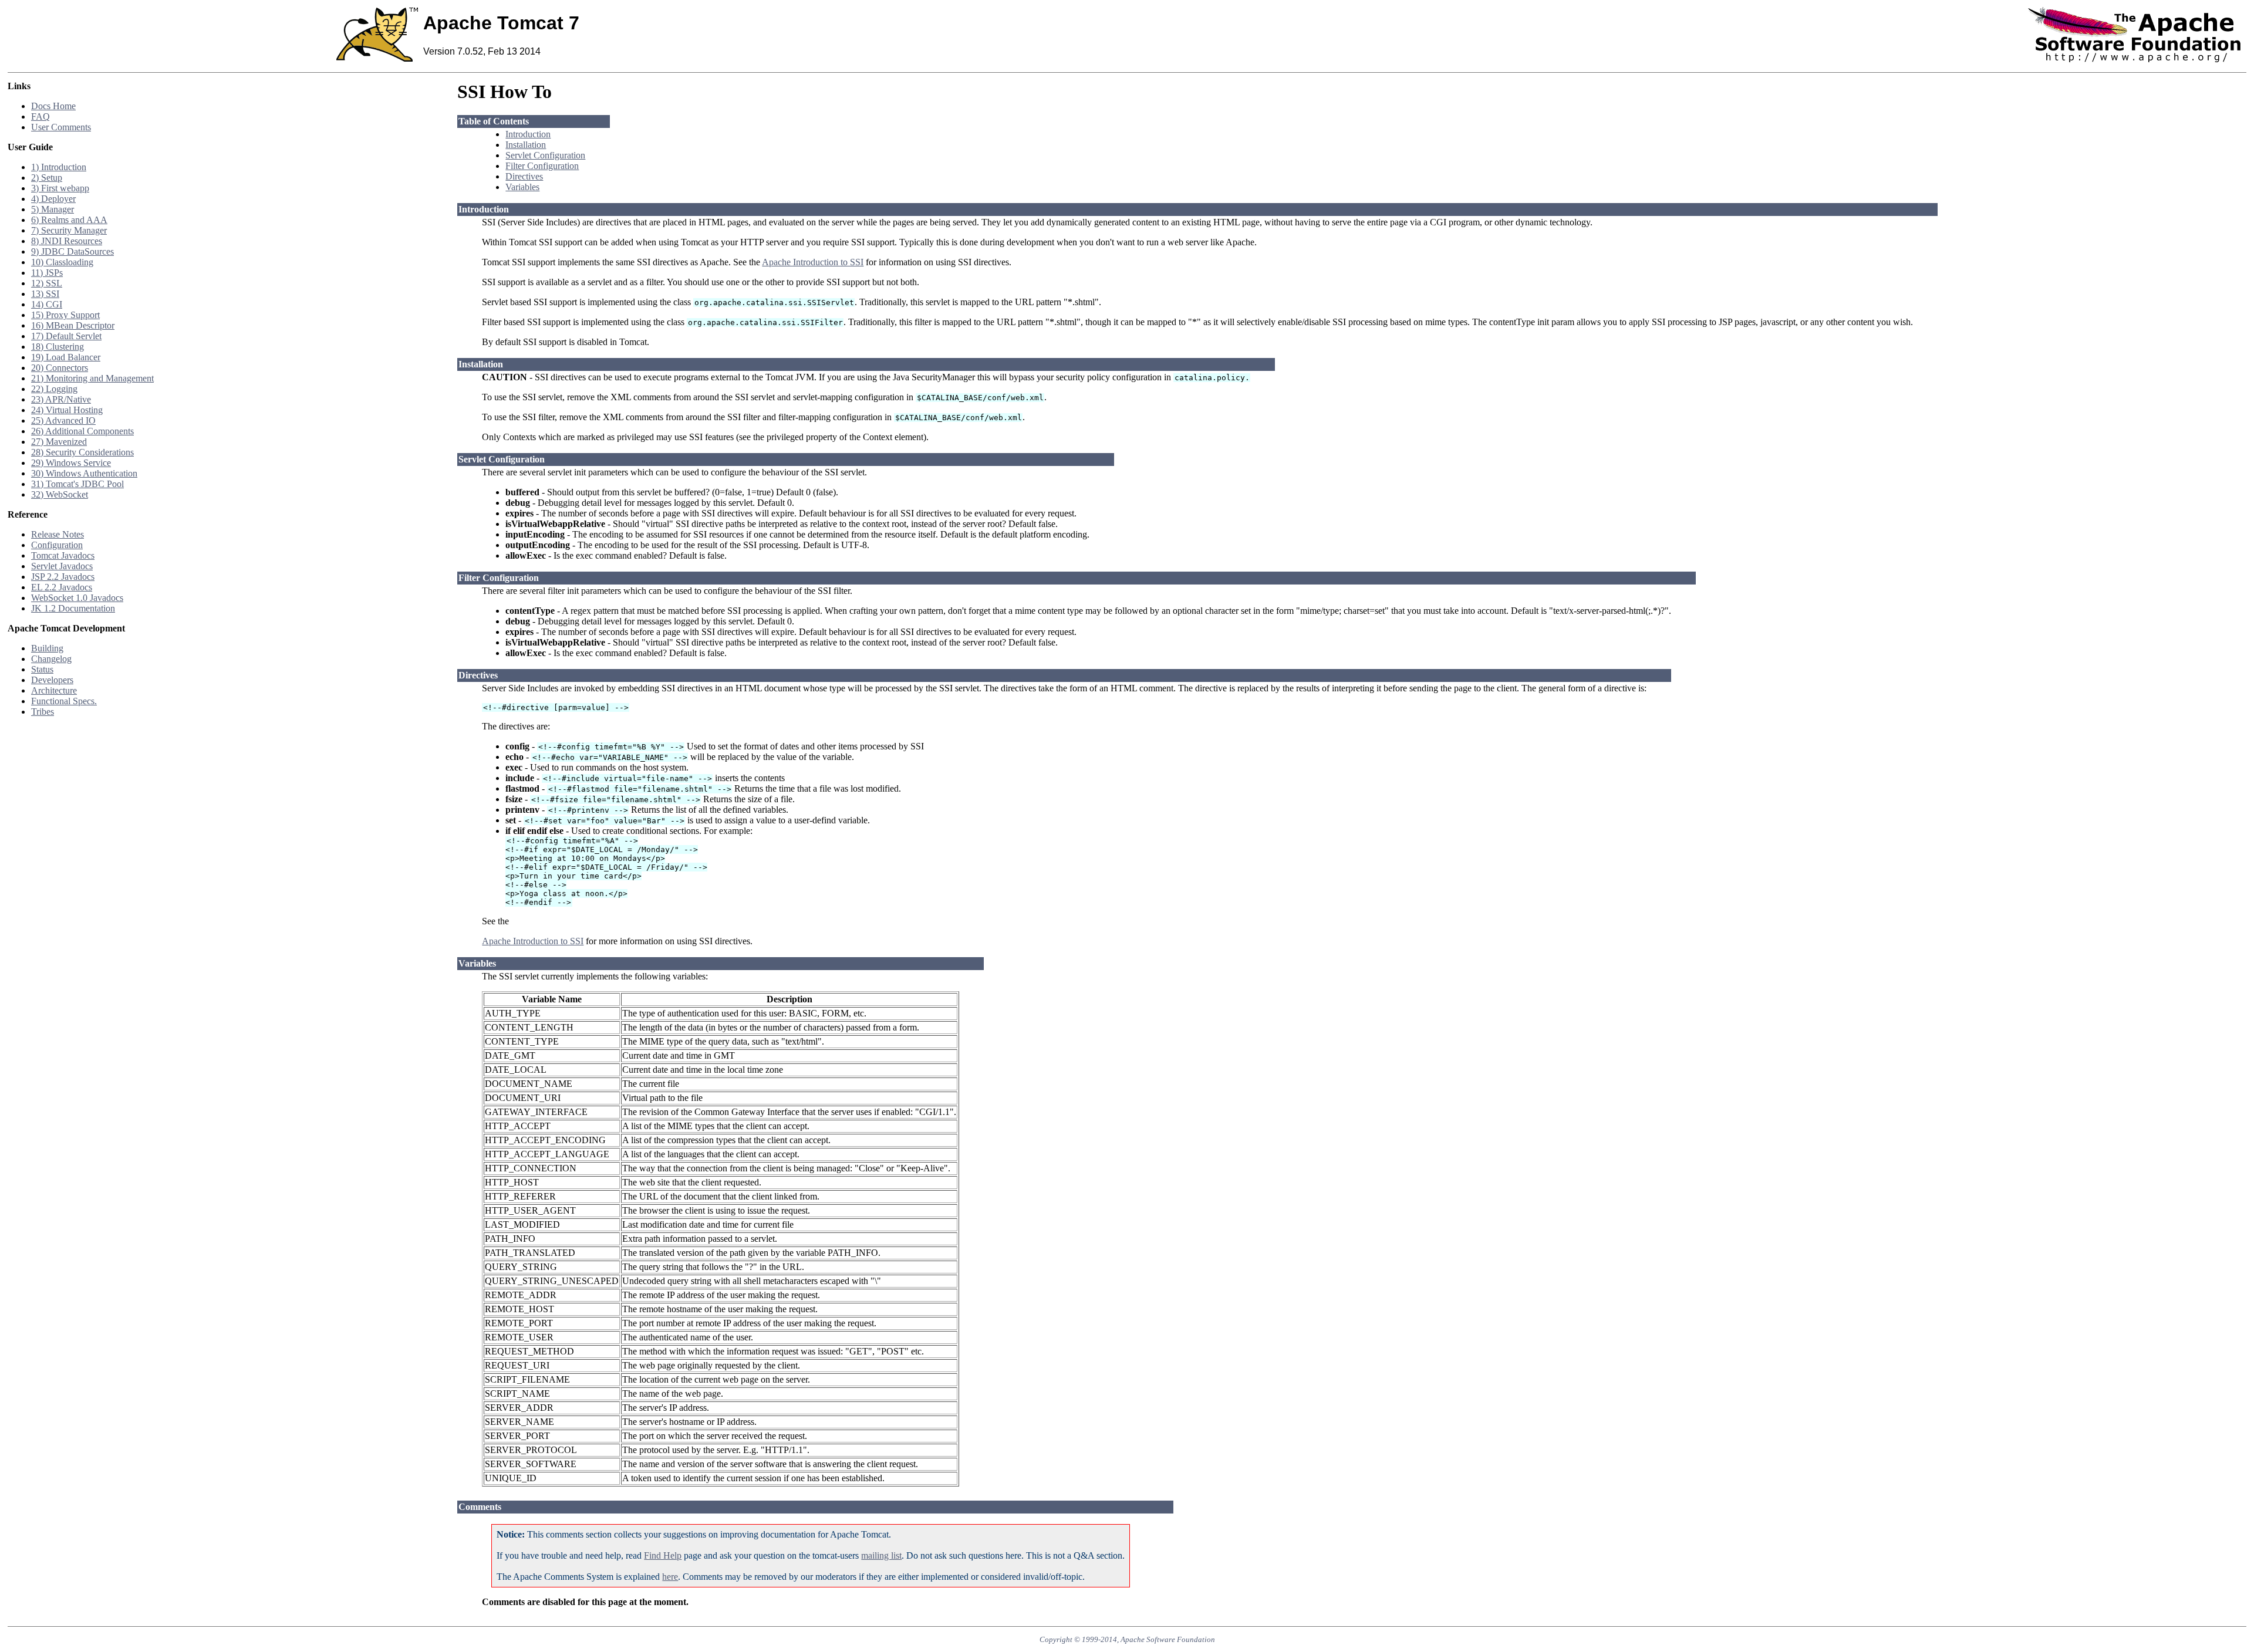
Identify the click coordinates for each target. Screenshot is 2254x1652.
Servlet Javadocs (62, 566)
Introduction (528, 134)
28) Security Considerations (82, 452)
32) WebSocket (60, 494)
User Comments (61, 127)
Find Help (663, 1555)
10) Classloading (62, 262)
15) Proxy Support (65, 315)
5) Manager (53, 209)
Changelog (51, 659)
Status (42, 669)
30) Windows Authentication (84, 473)
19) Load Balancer (66, 357)
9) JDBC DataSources (72, 251)
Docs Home (53, 106)
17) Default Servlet (66, 336)
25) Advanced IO (63, 420)
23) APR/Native (61, 399)
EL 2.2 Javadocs (62, 587)
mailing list (881, 1555)
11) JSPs (47, 273)
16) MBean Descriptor (73, 325)
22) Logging (54, 389)
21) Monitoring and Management (92, 378)
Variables (522, 187)
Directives (524, 176)
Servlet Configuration (545, 155)
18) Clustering (58, 347)
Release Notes (58, 534)
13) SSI (45, 294)
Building (47, 648)
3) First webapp (60, 188)
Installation (526, 145)
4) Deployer (53, 199)
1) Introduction (59, 167)
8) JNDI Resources (67, 241)
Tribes (43, 712)
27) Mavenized (59, 442)
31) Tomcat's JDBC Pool (77, 484)
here (670, 1577)
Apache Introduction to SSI (813, 262)
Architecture (54, 690)
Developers (52, 680)
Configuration (57, 545)
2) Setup (47, 178)
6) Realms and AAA (69, 220)
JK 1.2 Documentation (73, 608)
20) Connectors (60, 368)
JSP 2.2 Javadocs (63, 577)
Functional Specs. (64, 701)
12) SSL (47, 283)
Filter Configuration (542, 166)
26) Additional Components (82, 431)
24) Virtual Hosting (67, 410)
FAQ (41, 116)
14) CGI (47, 304)
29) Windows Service (71, 463)
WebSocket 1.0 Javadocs (77, 598)
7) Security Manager (69, 230)
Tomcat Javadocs (63, 555)
